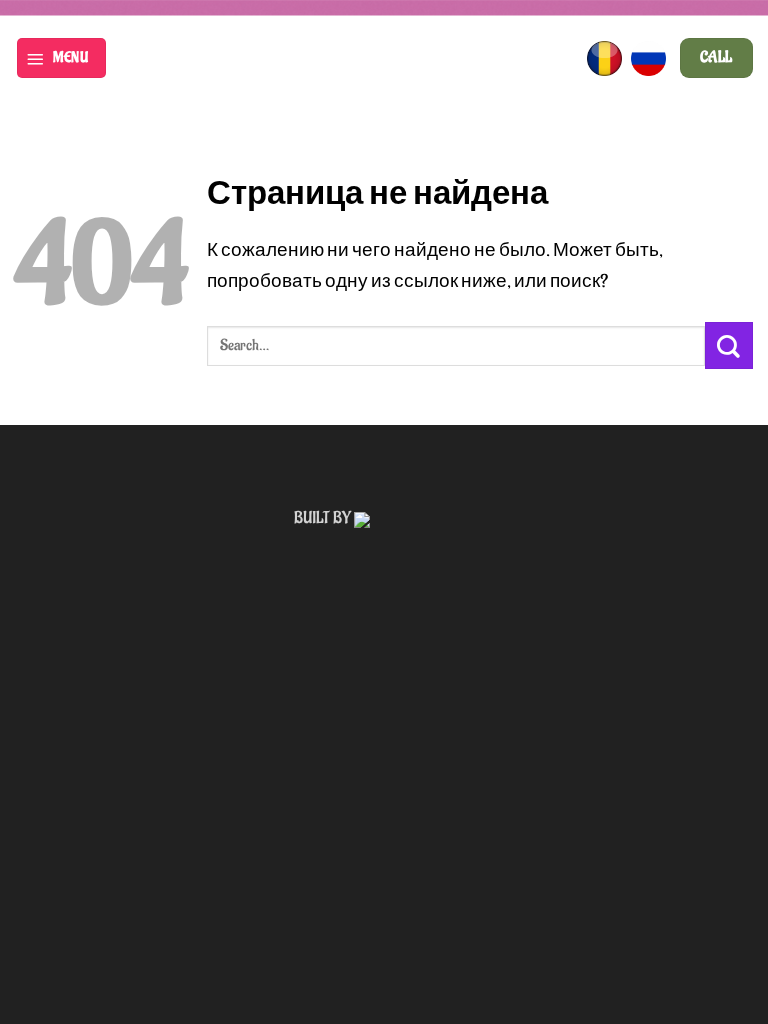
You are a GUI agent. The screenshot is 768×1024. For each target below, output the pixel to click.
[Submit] (729, 345)
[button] (61, 57)
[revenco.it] (414, 518)
